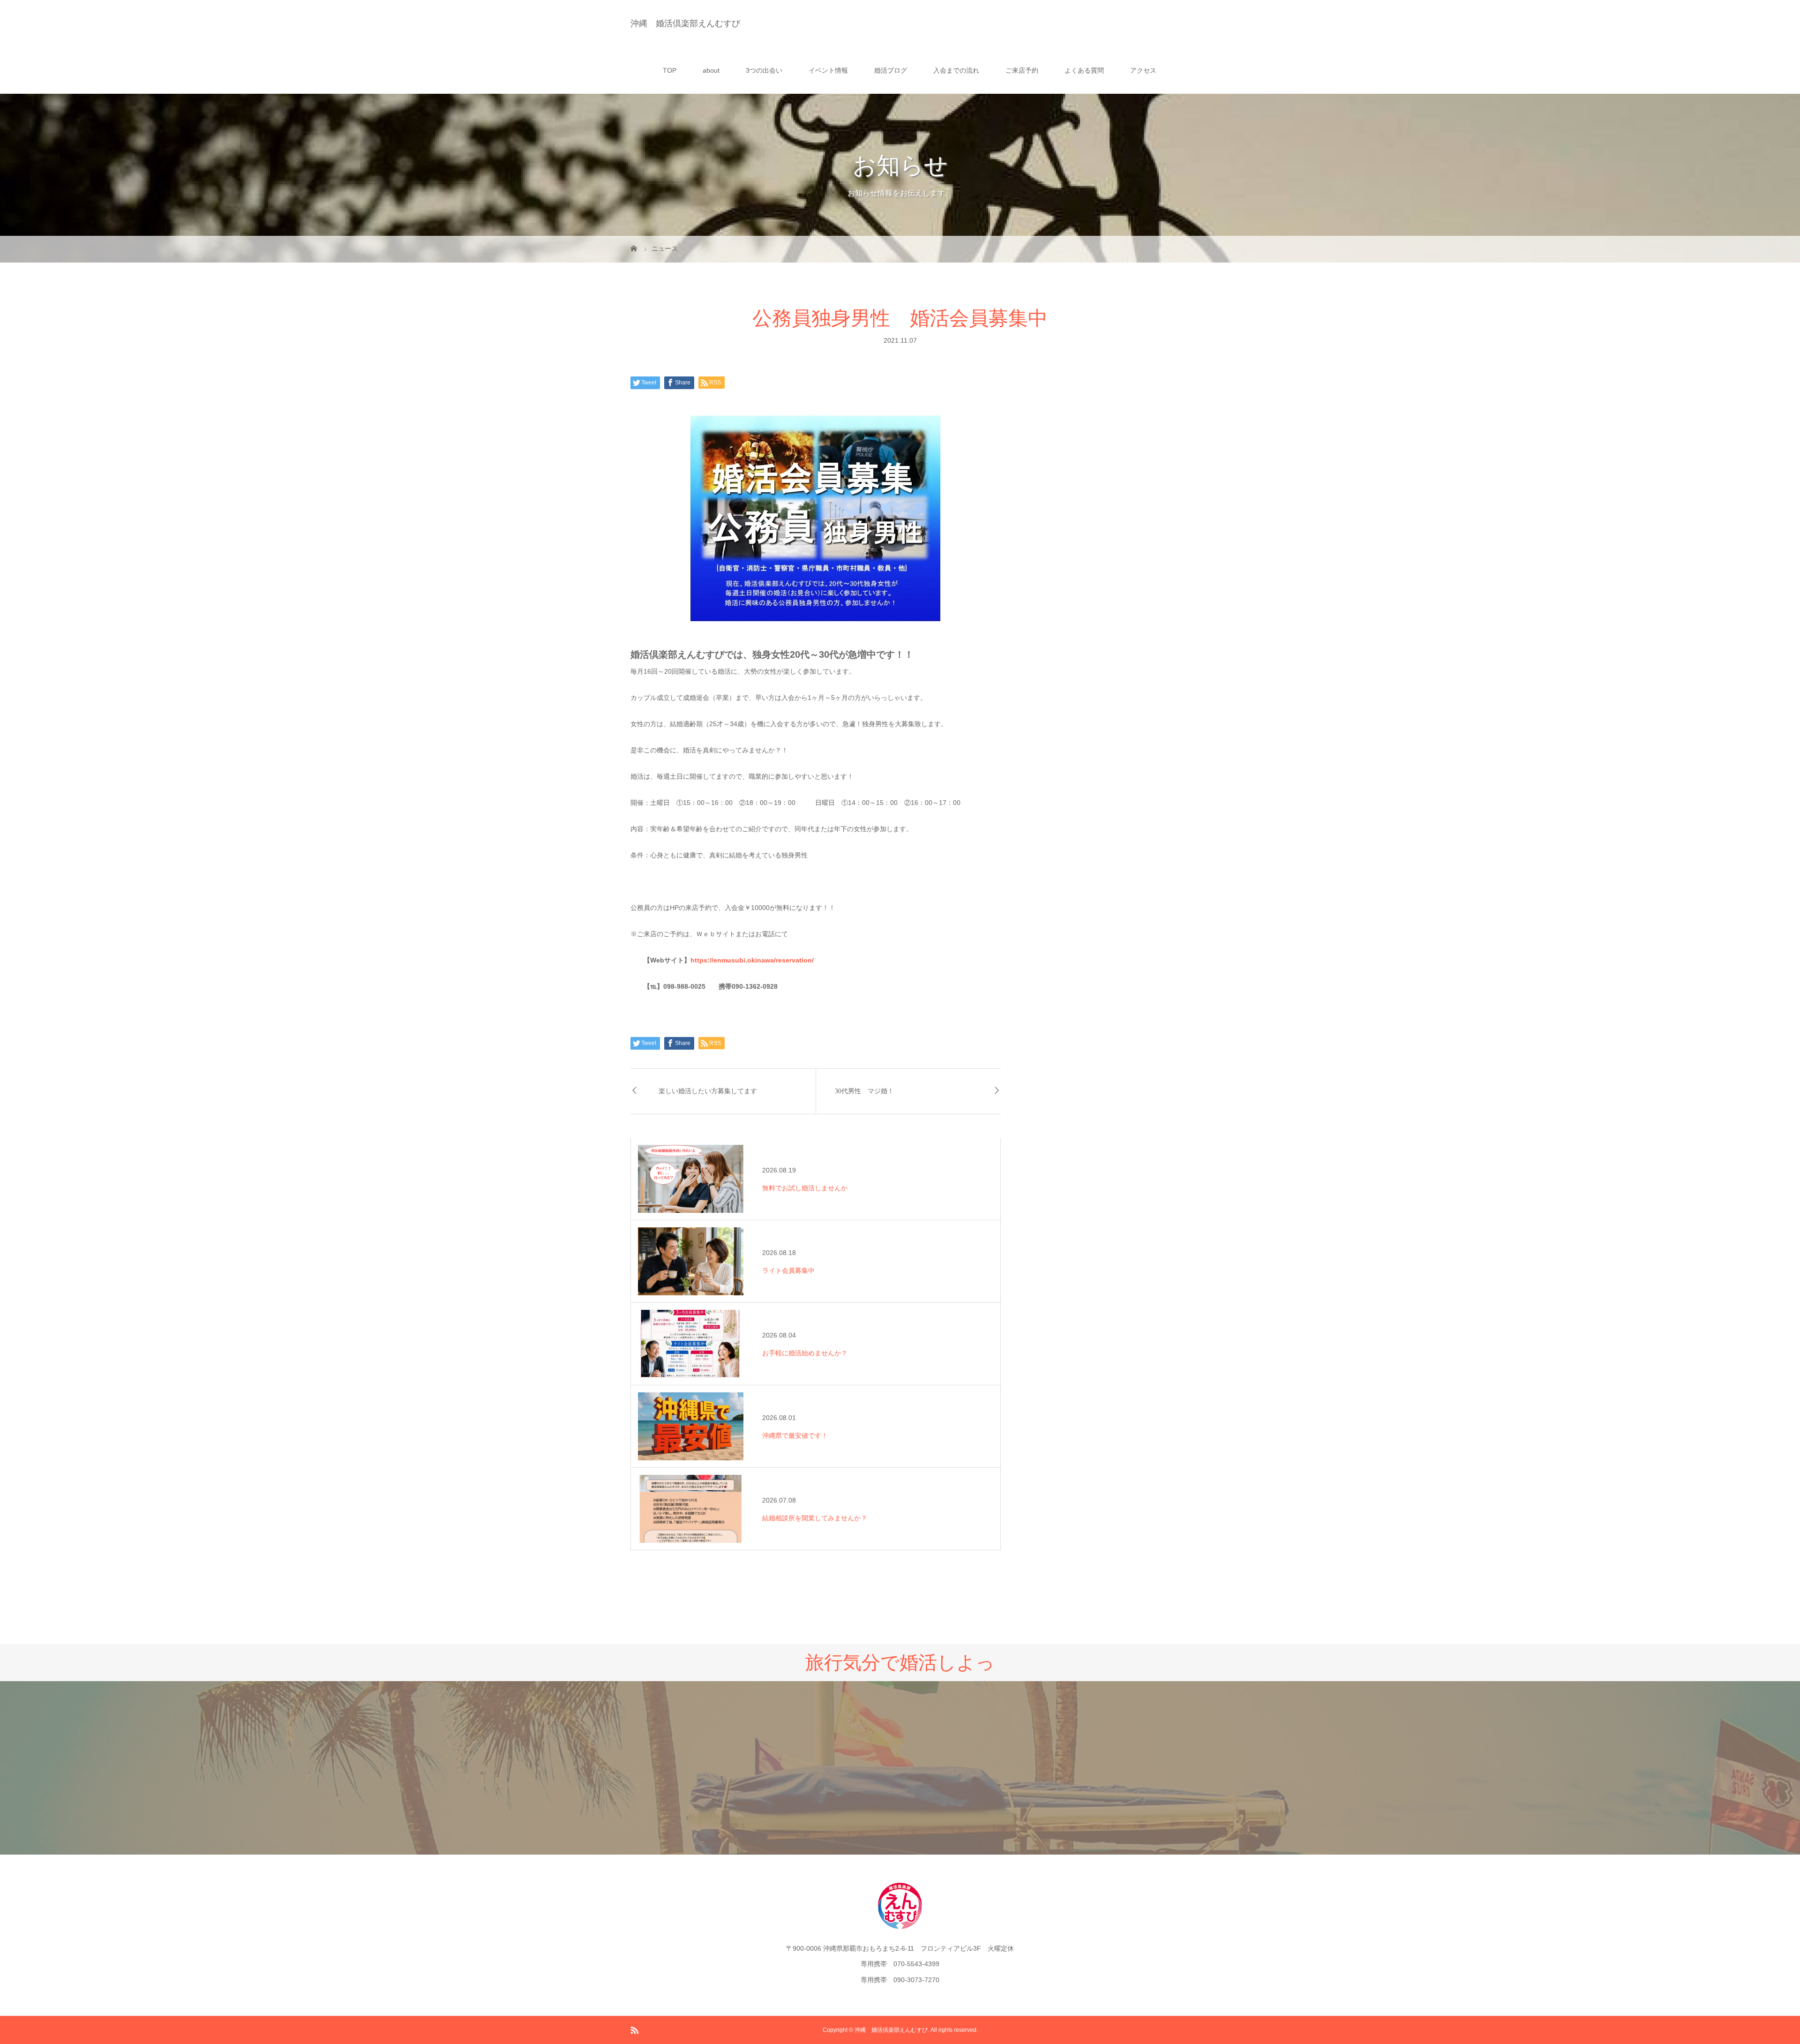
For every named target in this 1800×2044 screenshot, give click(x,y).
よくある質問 (1084, 70)
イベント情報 (828, 70)
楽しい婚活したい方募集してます (708, 1091)
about (711, 70)
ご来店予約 (1022, 70)
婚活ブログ (891, 70)
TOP (670, 70)
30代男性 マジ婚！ (864, 1091)
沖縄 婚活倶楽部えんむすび (685, 23)
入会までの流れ (956, 70)
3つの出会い (764, 70)
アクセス (1143, 70)
